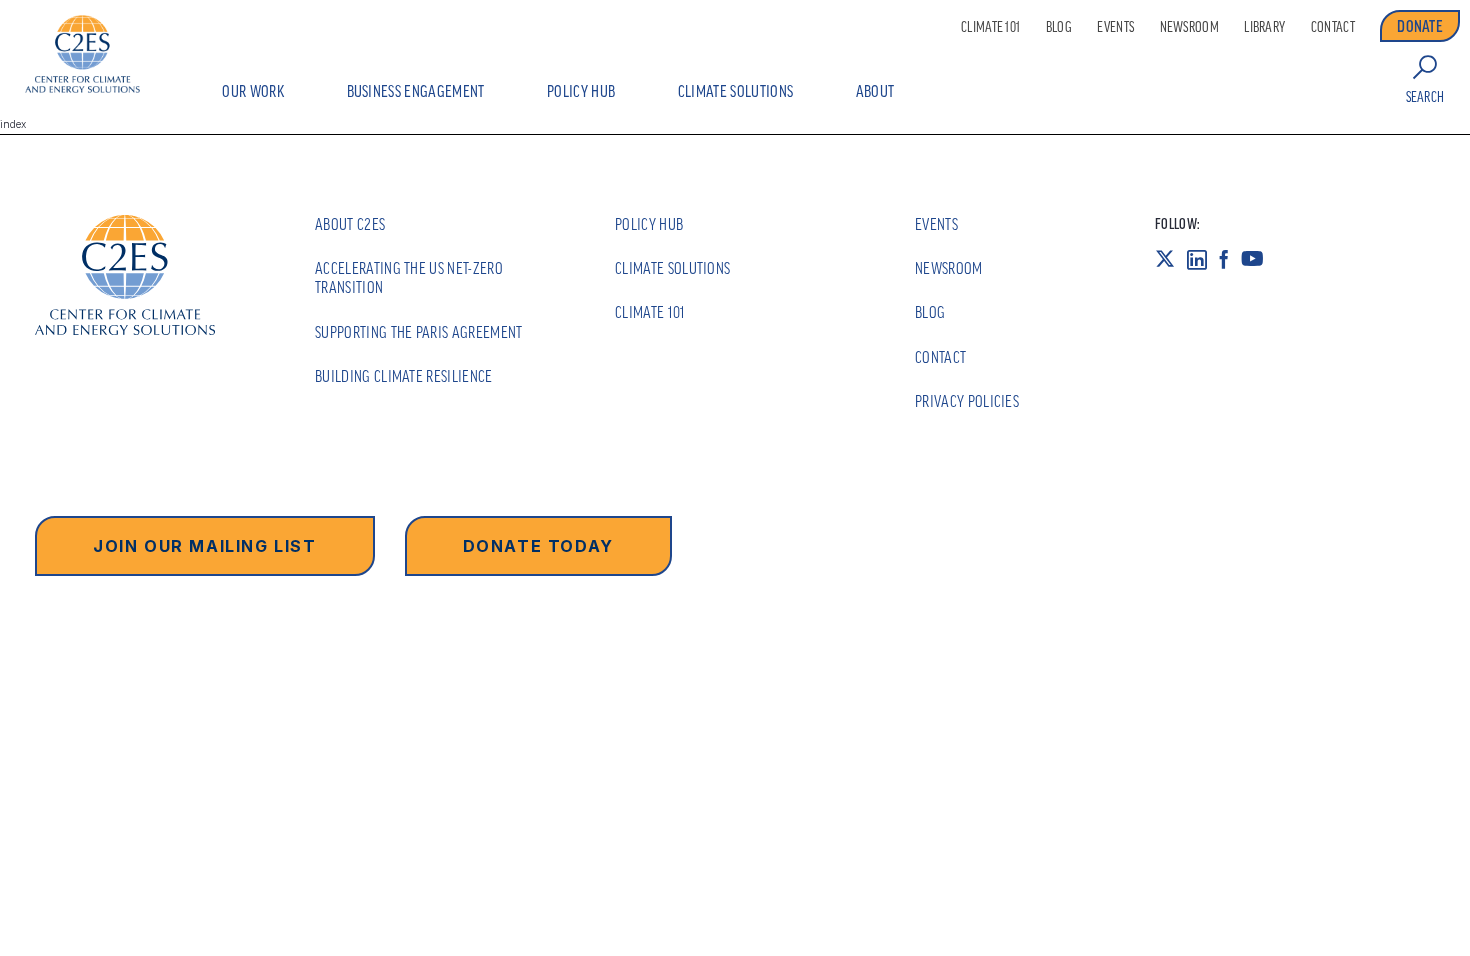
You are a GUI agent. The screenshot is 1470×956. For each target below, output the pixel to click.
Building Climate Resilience (404, 376)
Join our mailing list (205, 546)
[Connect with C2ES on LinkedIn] (1203, 259)
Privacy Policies (967, 401)
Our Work (253, 91)
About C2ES (350, 224)
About (875, 91)
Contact (1333, 27)
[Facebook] (1230, 259)
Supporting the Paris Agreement (419, 332)
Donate (1420, 26)
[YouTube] (1258, 259)
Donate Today (538, 546)
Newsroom (1189, 27)
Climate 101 (990, 27)
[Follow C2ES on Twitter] (1171, 259)
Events (1115, 27)
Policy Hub (581, 91)
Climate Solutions (735, 91)
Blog (1059, 27)
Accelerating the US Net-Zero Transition (409, 277)
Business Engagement (416, 91)
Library (1264, 27)
